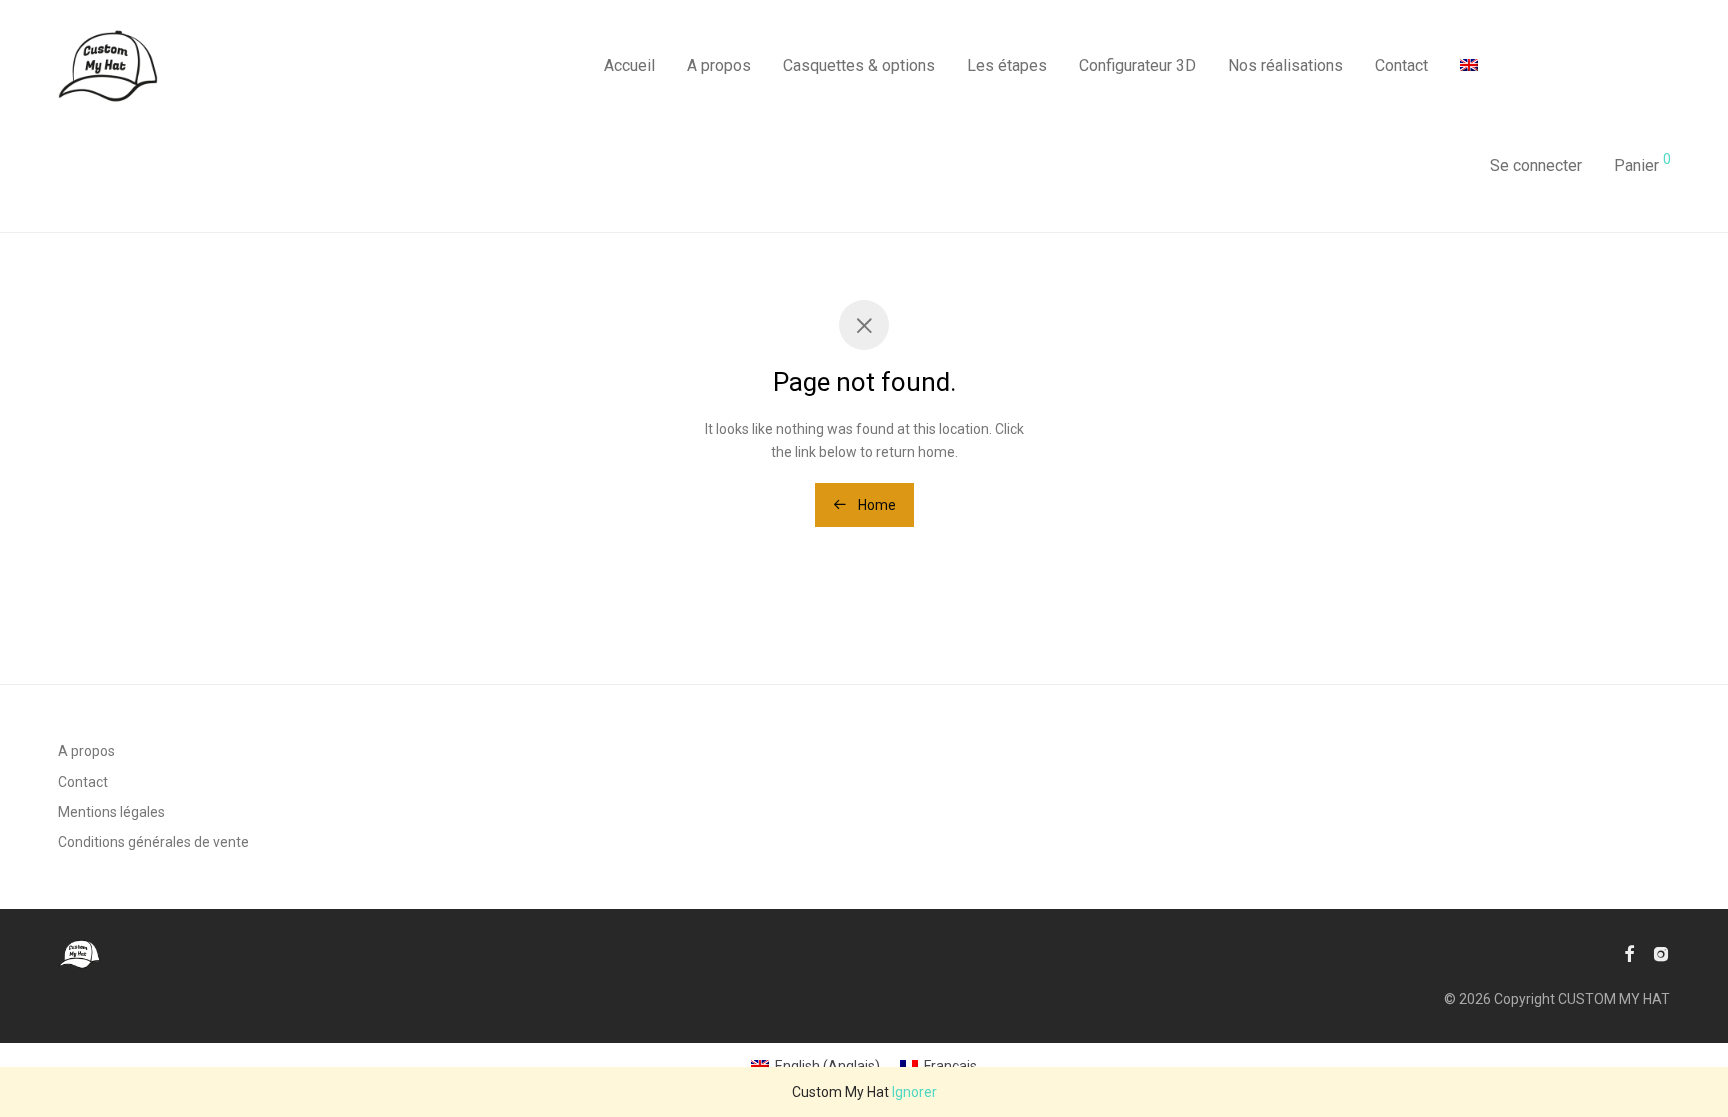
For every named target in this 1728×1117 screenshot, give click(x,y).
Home (875, 505)
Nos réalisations (1285, 65)
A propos (719, 65)
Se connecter (1536, 165)
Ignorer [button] (914, 1092)
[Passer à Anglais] (1469, 66)
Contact (1401, 65)
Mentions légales (111, 812)
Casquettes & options (859, 65)
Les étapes (1007, 65)
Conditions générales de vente (153, 842)
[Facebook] (1629, 953)
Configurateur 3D (1137, 65)
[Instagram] (1661, 953)
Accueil (629, 65)
